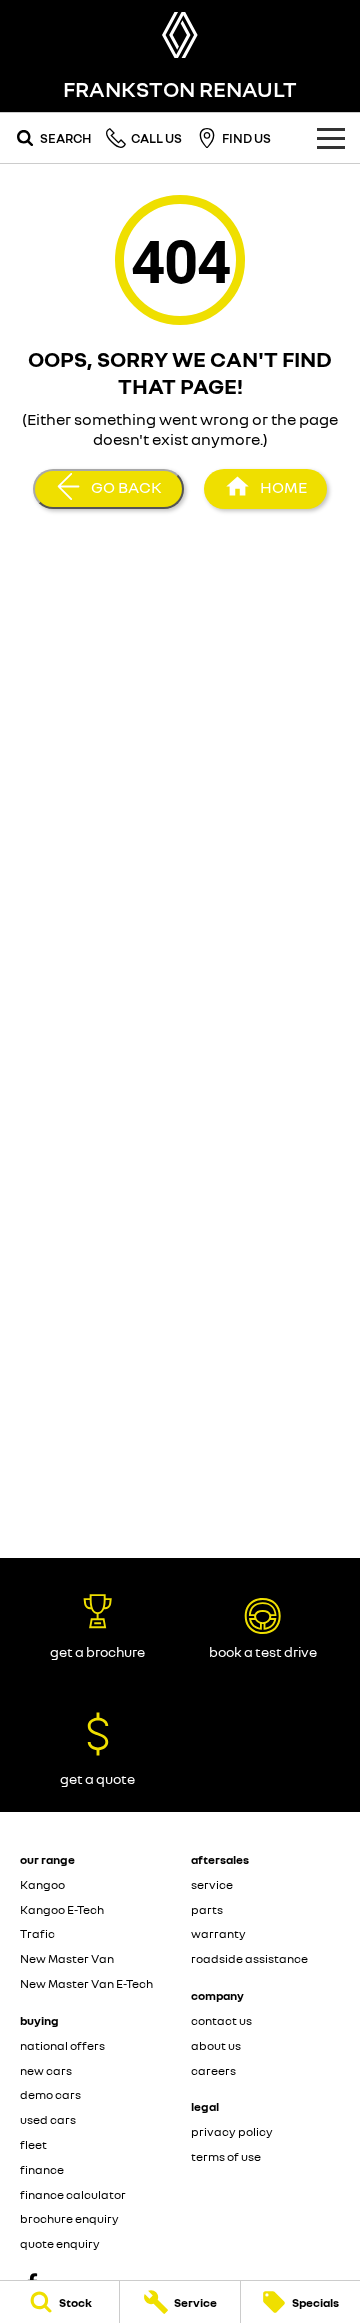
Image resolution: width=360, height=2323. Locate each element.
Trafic (37, 1933)
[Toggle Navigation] (331, 138)
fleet (33, 2144)
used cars (48, 2119)
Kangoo (42, 1884)
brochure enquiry (69, 2218)
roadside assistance (249, 1958)
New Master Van (67, 1958)
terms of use (226, 2156)
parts (207, 1909)
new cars (46, 2070)
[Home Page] (180, 35)
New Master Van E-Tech (86, 1983)
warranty (218, 1933)
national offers (62, 2045)
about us (216, 2045)
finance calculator (73, 2194)
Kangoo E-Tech (62, 1909)
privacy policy (232, 2131)
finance (42, 2169)
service (212, 1884)
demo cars (50, 2094)
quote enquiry (60, 2243)
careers (213, 2070)
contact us (221, 2020)
